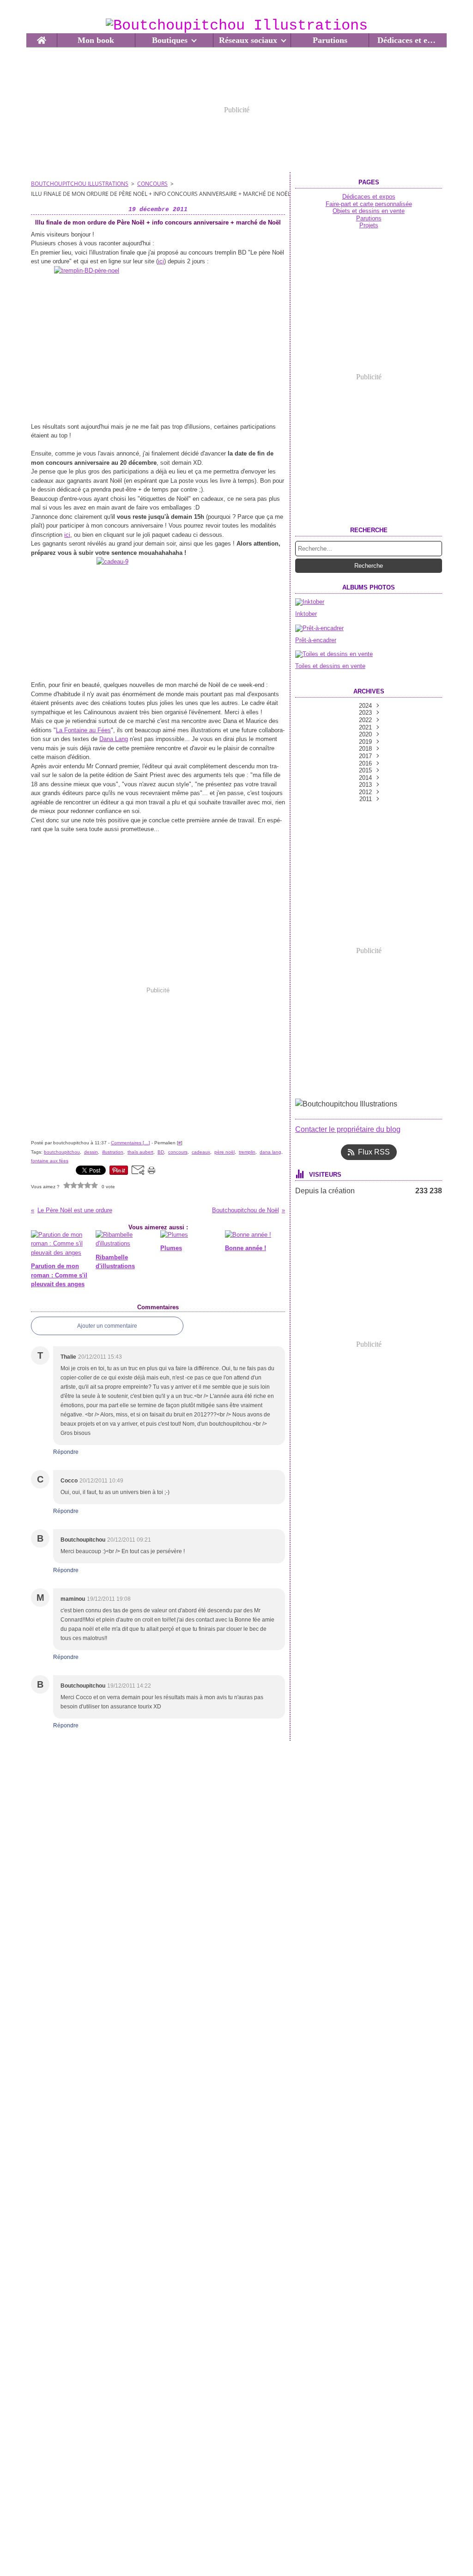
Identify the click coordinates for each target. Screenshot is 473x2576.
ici (161, 261)
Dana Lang (114, 739)
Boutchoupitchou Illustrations (80, 184)
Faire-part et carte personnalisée (369, 204)
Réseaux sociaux (248, 40)
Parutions (330, 40)
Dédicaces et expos (408, 40)
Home (41, 38)
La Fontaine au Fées (83, 730)
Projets (369, 225)
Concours (152, 184)
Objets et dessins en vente (369, 211)
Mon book (96, 40)
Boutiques (170, 40)
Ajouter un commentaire (107, 1326)
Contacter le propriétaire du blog (348, 1129)
